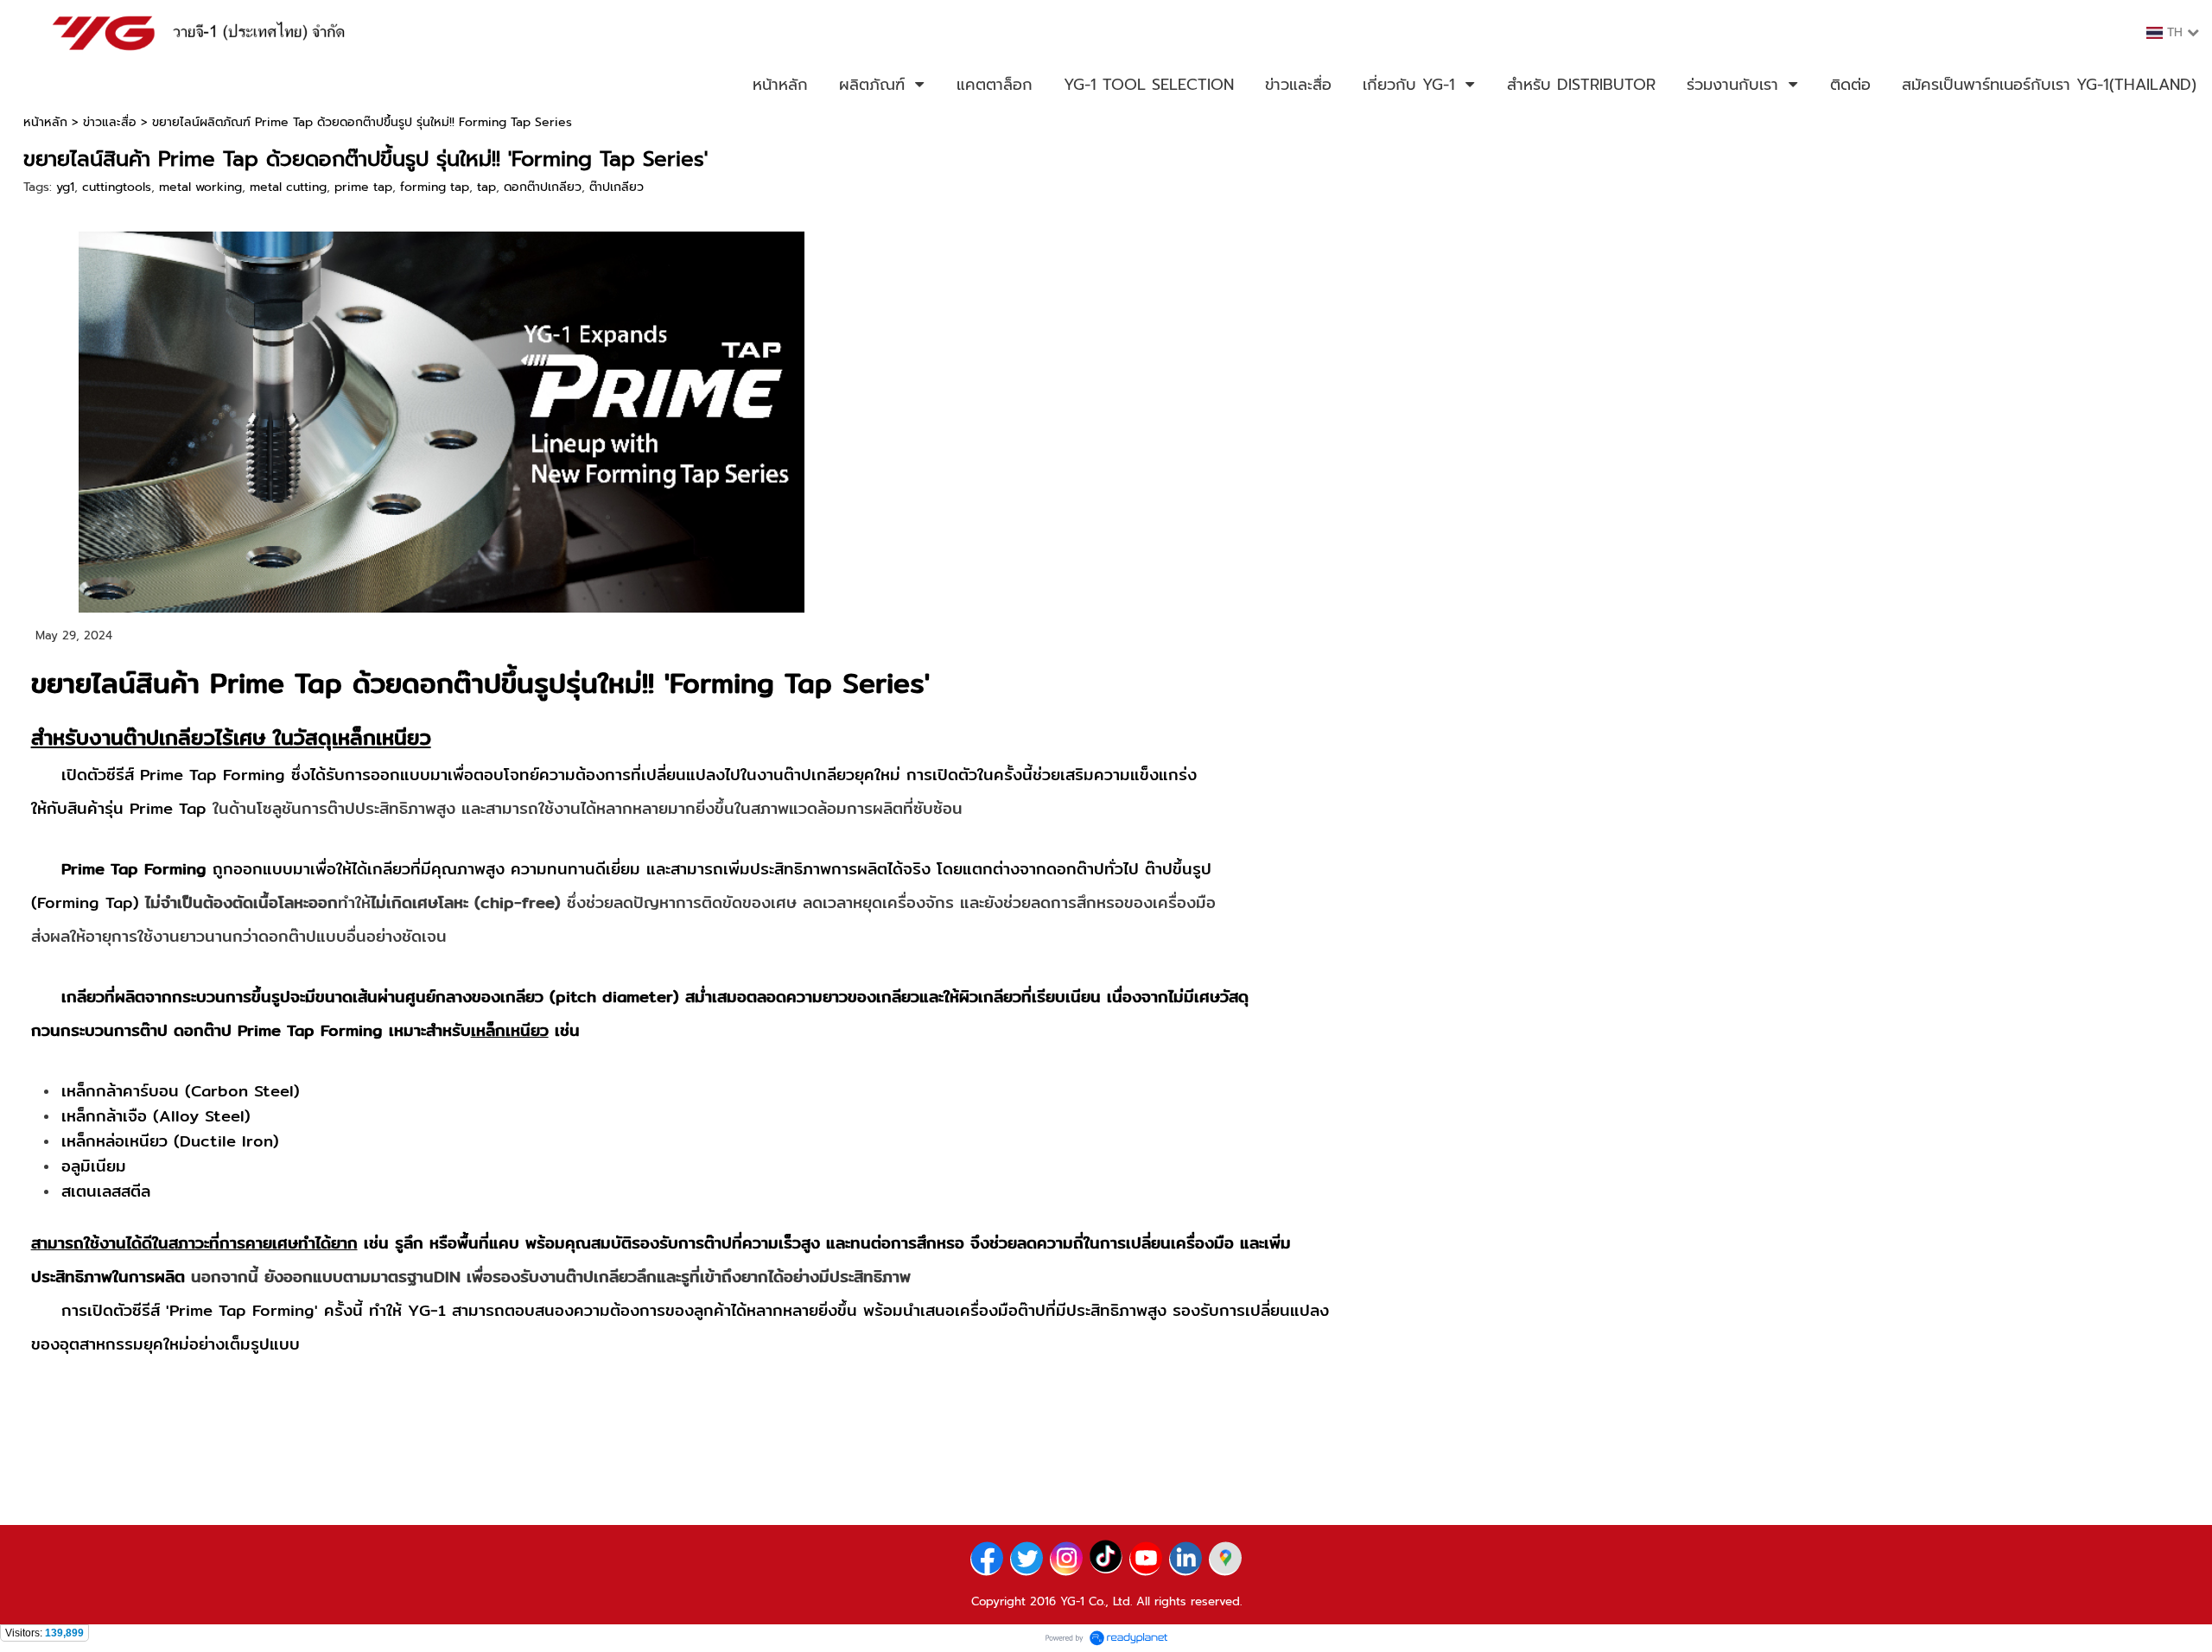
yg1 (65, 187)
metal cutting (288, 187)
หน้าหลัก (45, 122)
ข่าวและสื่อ (110, 122)
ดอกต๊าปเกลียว (543, 187)
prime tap (363, 187)
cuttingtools (117, 187)
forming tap (435, 187)
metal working (200, 187)
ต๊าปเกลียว (617, 187)
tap (486, 187)
